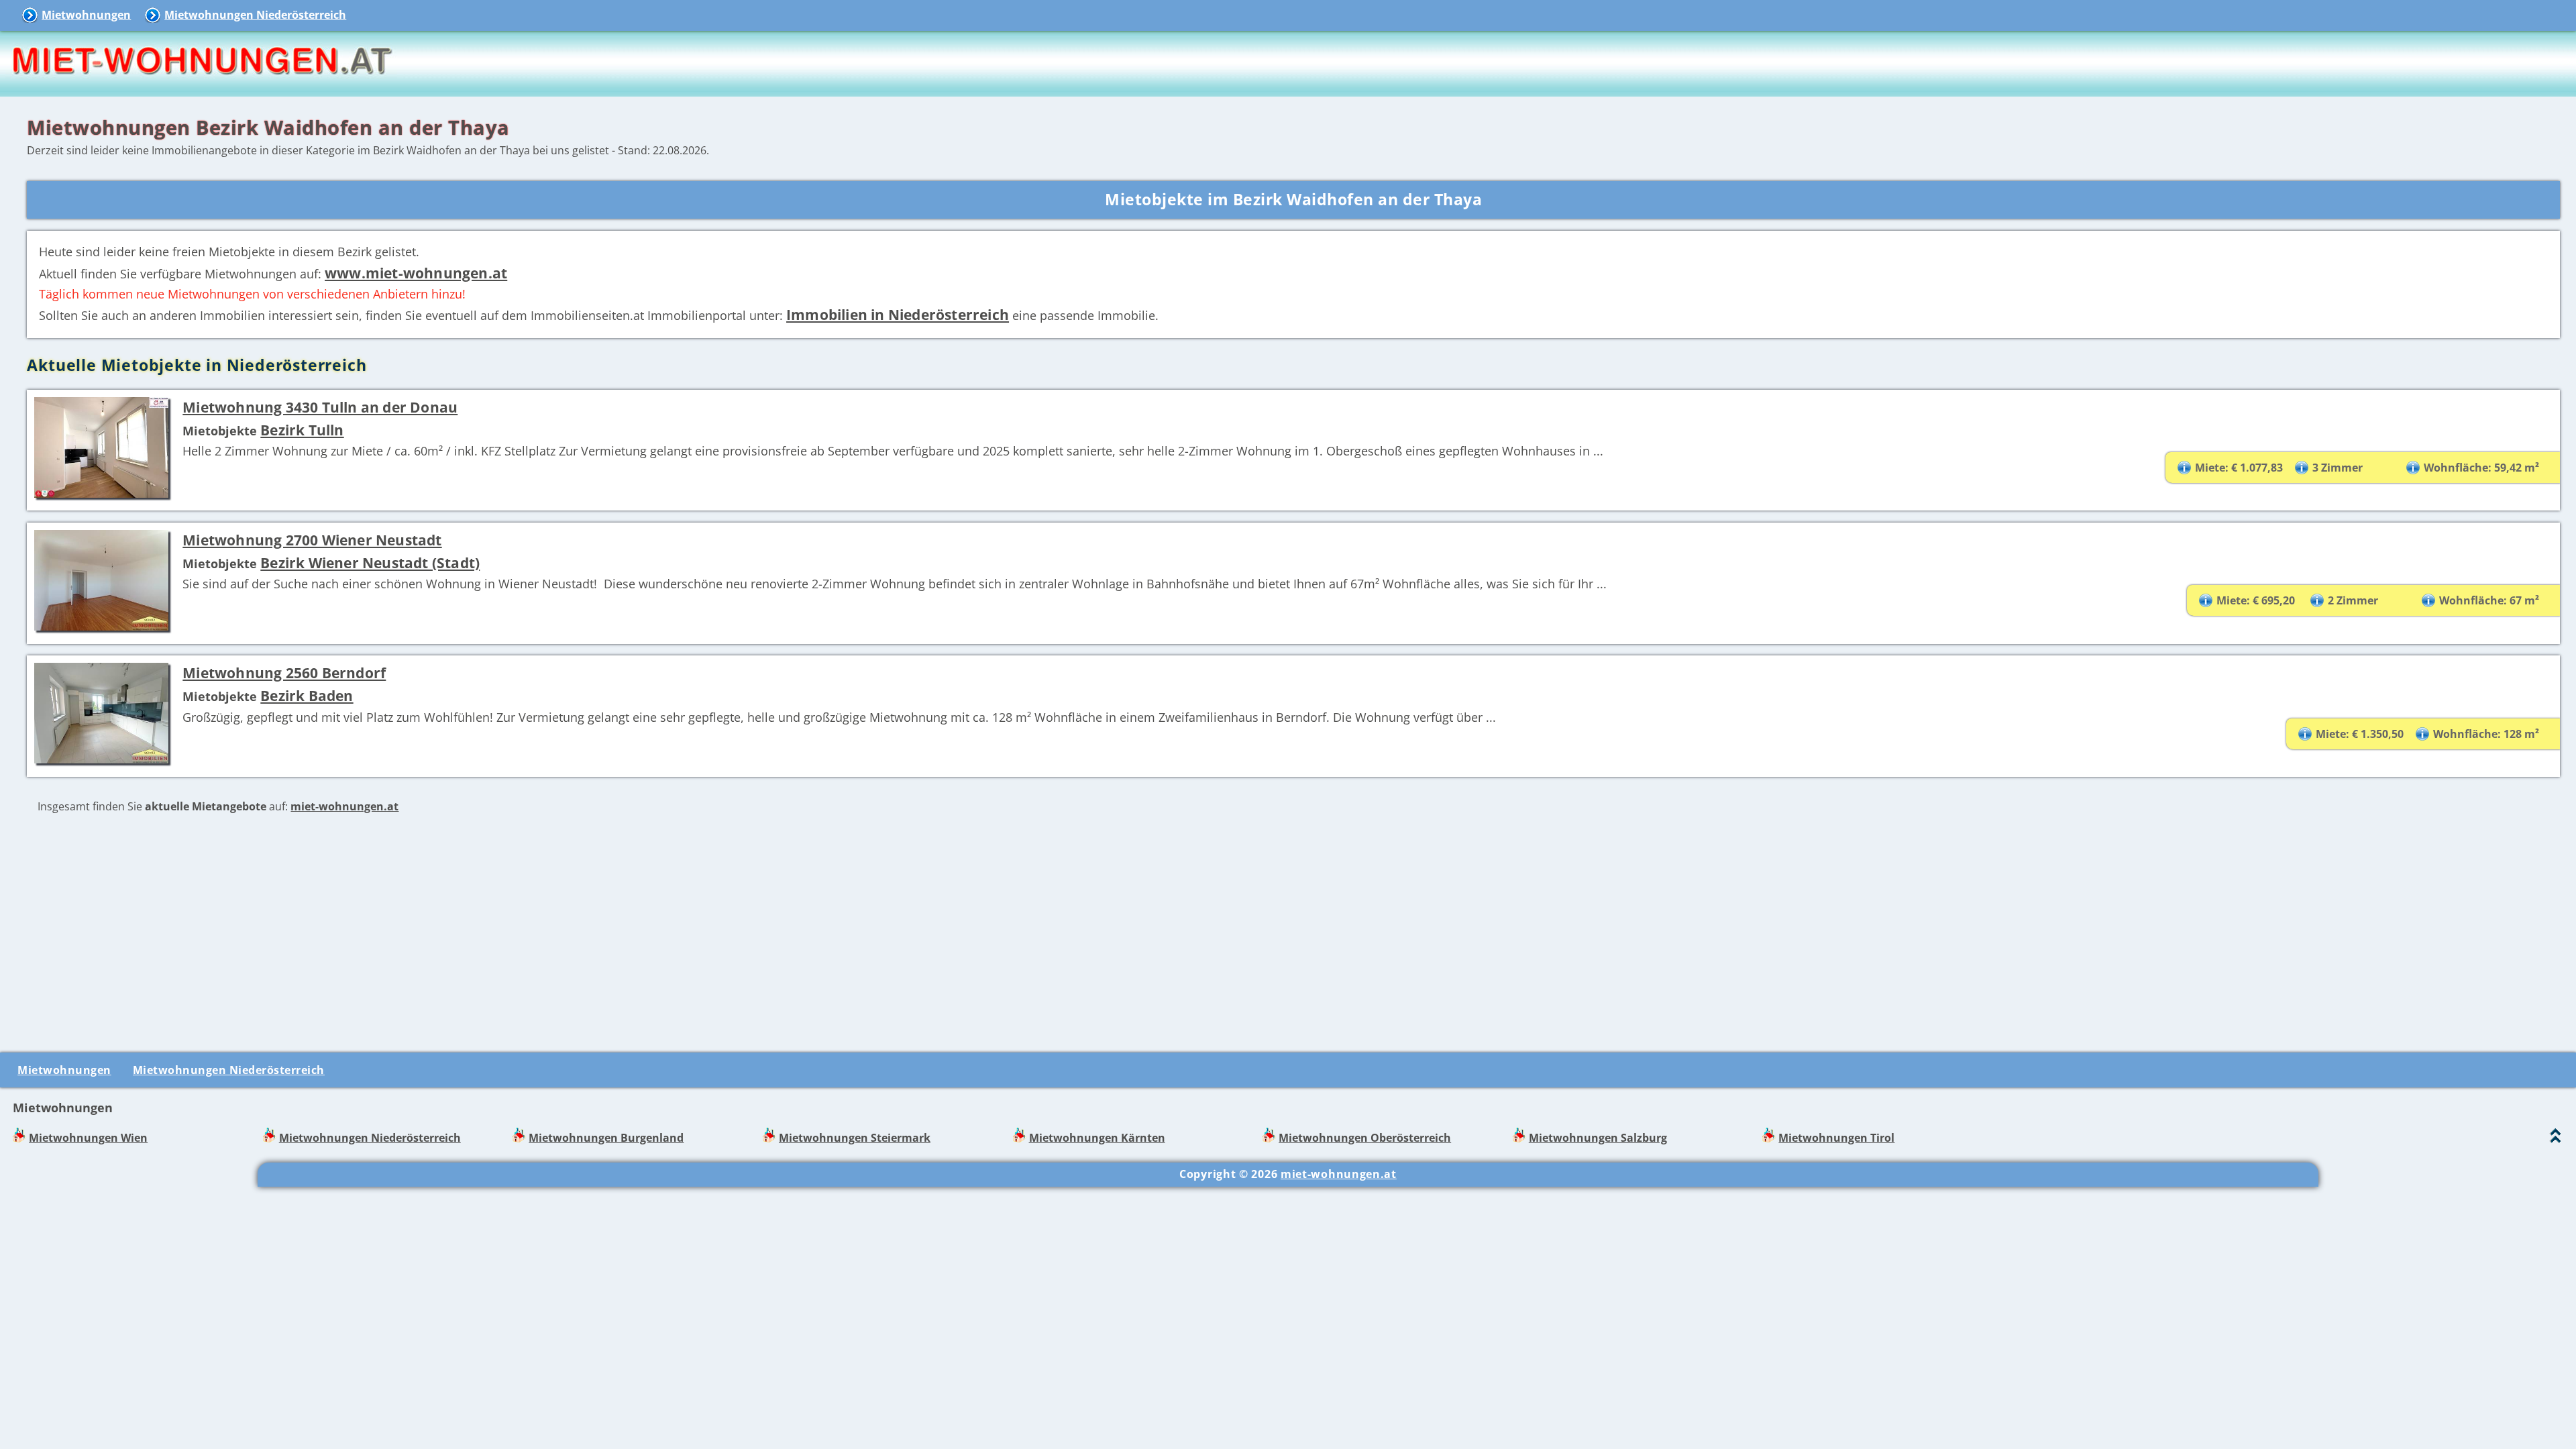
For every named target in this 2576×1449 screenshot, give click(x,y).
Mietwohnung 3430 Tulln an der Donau (320, 407)
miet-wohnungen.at (344, 806)
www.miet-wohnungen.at (416, 273)
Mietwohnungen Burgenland (606, 1138)
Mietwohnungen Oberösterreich (1365, 1138)
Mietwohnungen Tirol (1836, 1138)
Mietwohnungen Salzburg (1598, 1138)
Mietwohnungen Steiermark (855, 1138)
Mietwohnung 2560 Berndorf (284, 673)
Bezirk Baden (307, 695)
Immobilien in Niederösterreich (898, 314)
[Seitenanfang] (2556, 1139)
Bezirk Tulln (302, 430)
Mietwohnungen (86, 15)
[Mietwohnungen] (201, 87)
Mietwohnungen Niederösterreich (255, 15)
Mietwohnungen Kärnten (1097, 1138)
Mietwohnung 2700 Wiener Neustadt (312, 540)
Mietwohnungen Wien (88, 1138)
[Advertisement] (1293, 931)
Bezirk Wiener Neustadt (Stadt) (370, 562)
